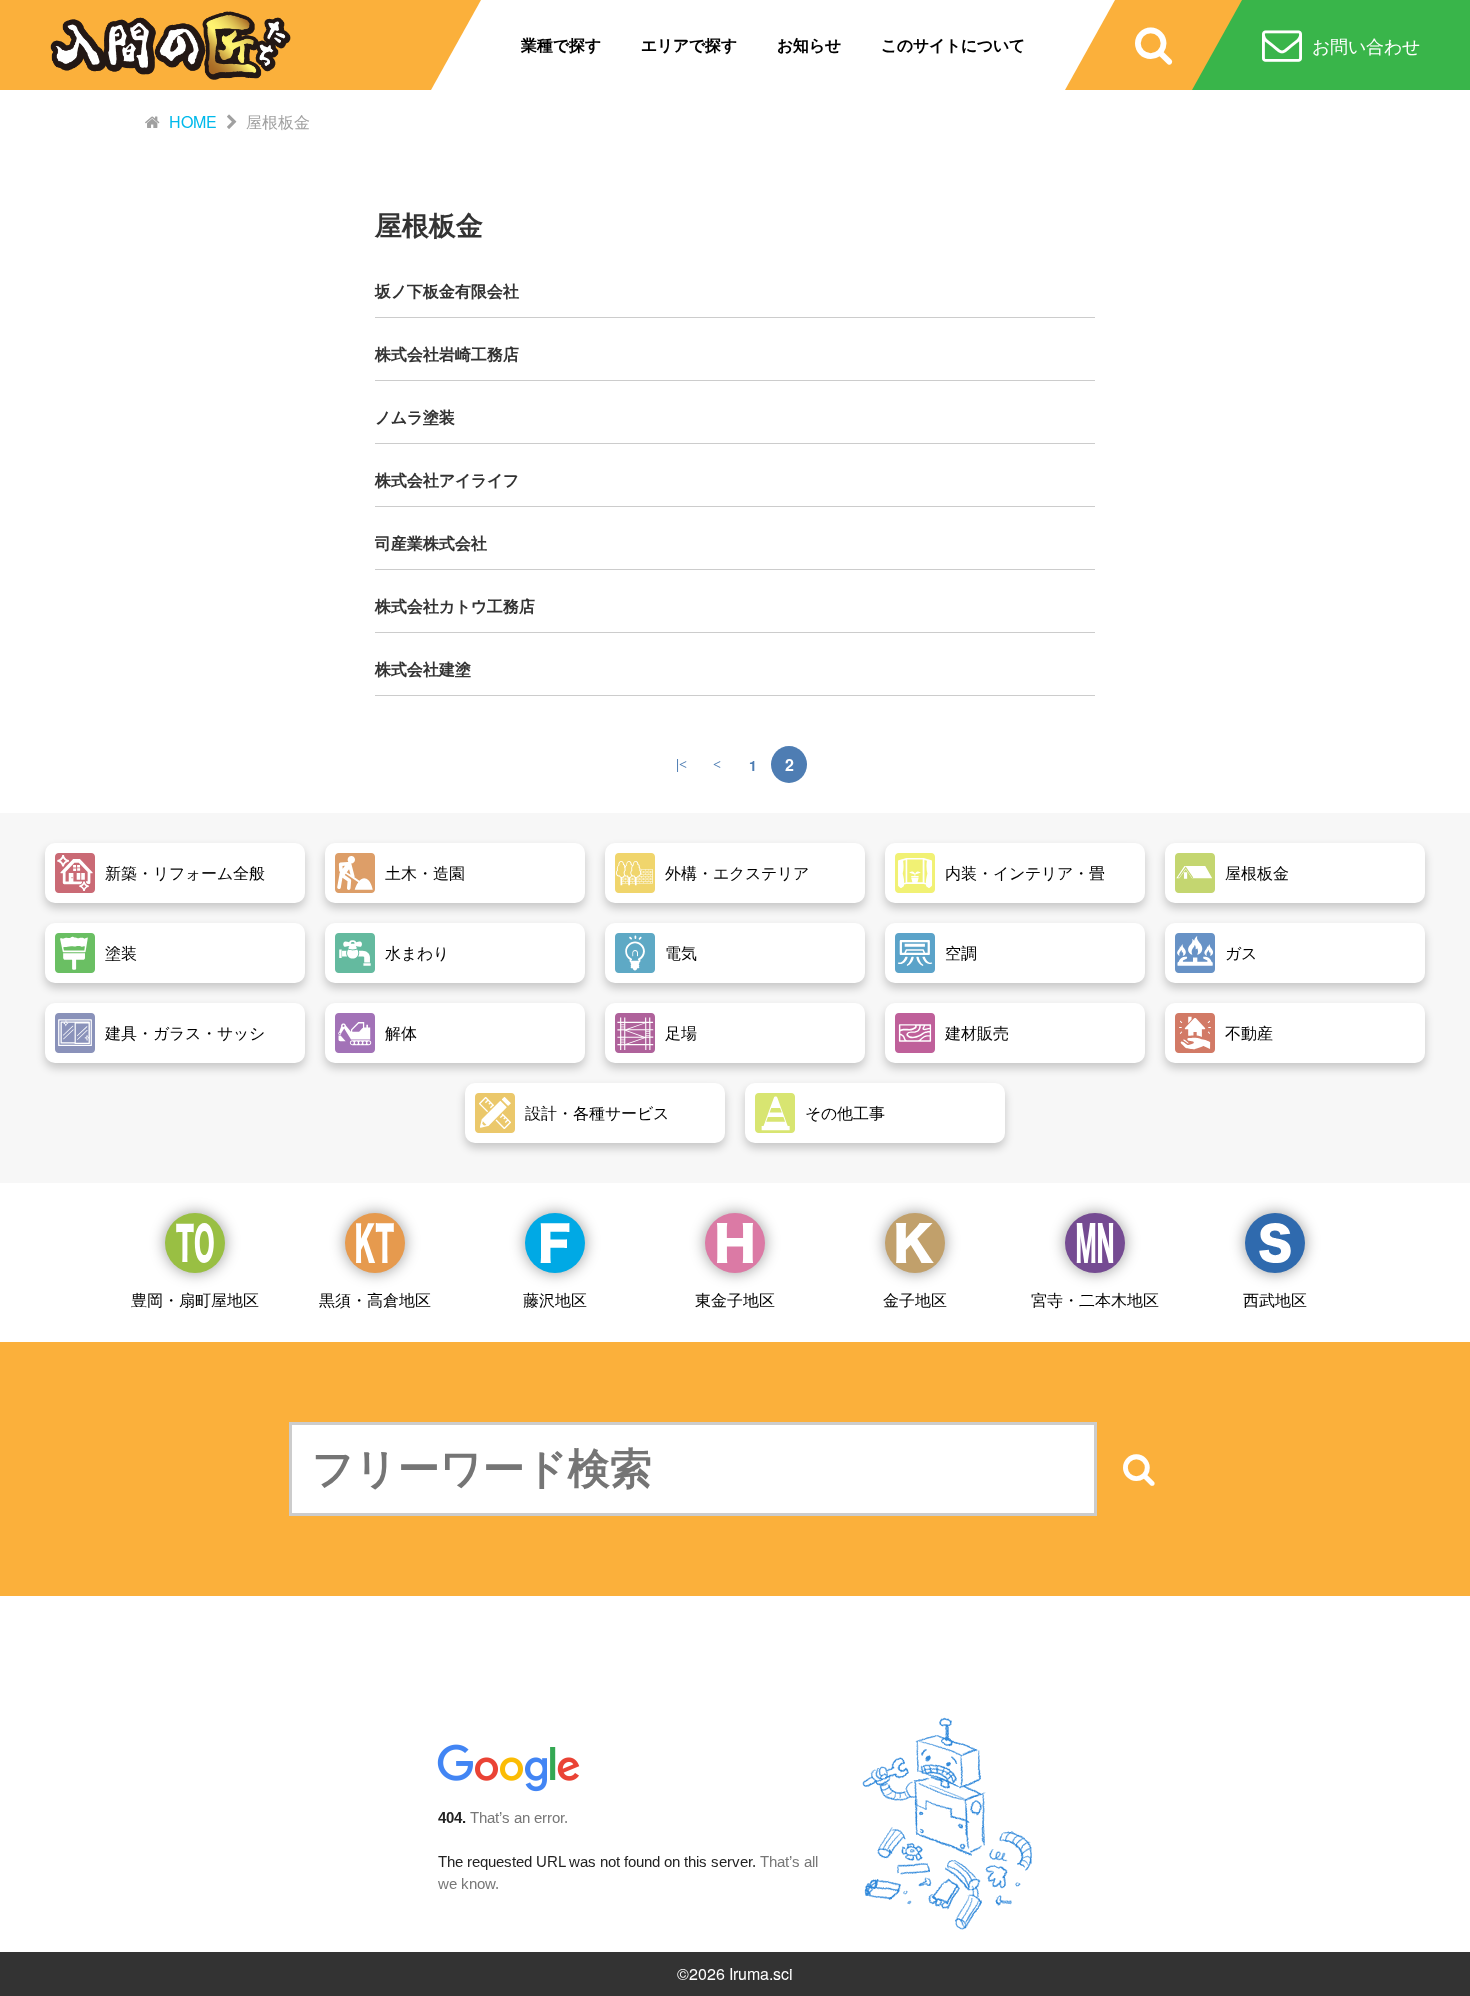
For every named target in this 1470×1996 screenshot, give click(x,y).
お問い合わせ (1366, 45)
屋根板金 (1257, 872)
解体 (401, 1032)
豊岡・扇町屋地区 (195, 1299)
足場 (681, 1032)
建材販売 (977, 1032)
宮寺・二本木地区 (1095, 1299)
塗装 (121, 952)
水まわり (417, 952)
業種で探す (561, 44)
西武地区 (1275, 1299)
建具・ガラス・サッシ (185, 1032)
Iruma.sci (761, 1973)
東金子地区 (735, 1299)
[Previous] (717, 764)
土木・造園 (425, 872)
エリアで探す (689, 44)
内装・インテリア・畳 (1025, 872)
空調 (961, 952)
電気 (681, 952)
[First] (681, 764)
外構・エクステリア (737, 872)
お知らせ (809, 44)
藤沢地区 (555, 1299)
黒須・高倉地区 (375, 1299)
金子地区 (915, 1299)
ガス (1241, 952)
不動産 (1249, 1032)
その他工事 (845, 1112)
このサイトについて (953, 44)
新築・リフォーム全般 (185, 872)
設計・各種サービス (597, 1112)
